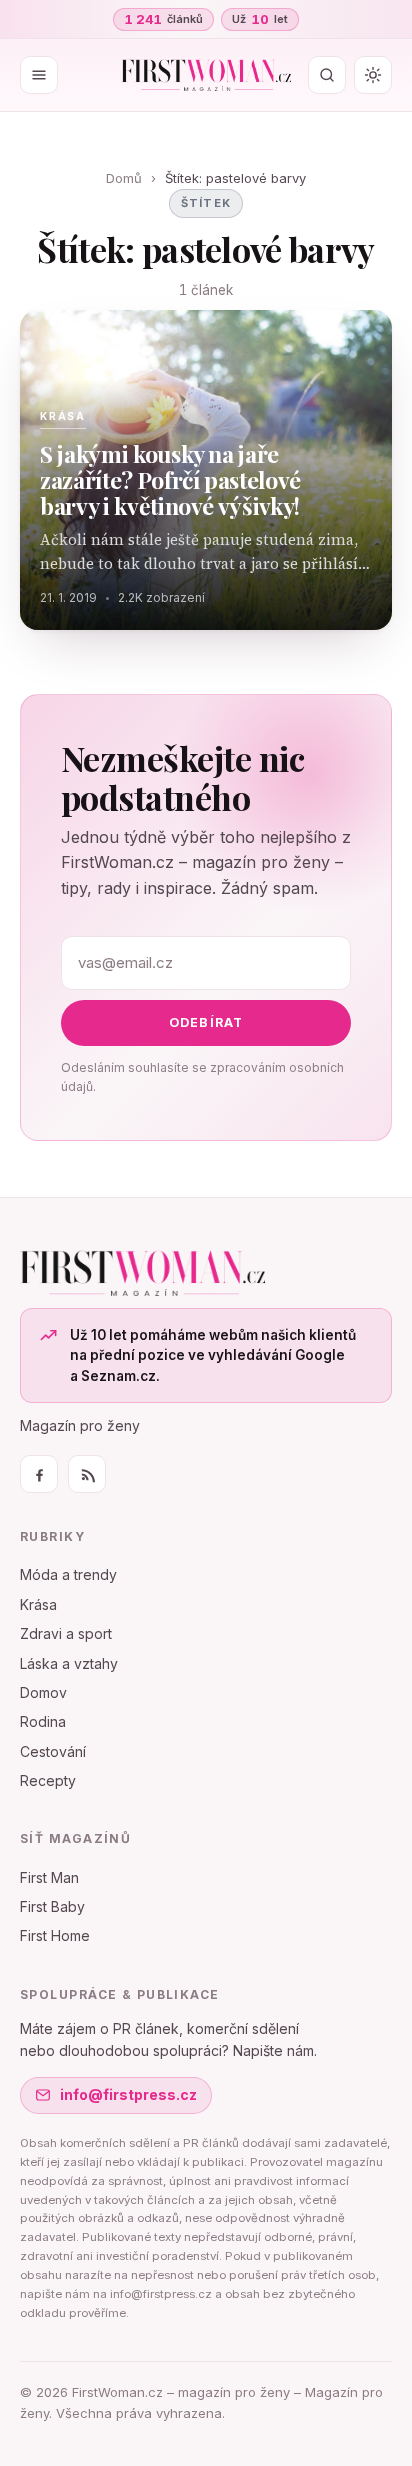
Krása (38, 1604)
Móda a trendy (68, 1574)
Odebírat (206, 1022)
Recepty (48, 1780)
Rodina (43, 1721)
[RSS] (87, 1474)
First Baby (52, 1906)
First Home (55, 1935)
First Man (49, 1877)
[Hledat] (327, 75)
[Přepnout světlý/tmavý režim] (373, 75)
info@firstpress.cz (128, 2094)
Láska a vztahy (69, 1663)
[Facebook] (39, 1474)
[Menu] (39, 75)
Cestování (53, 1751)
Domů (124, 178)
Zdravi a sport (66, 1633)
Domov (43, 1692)
